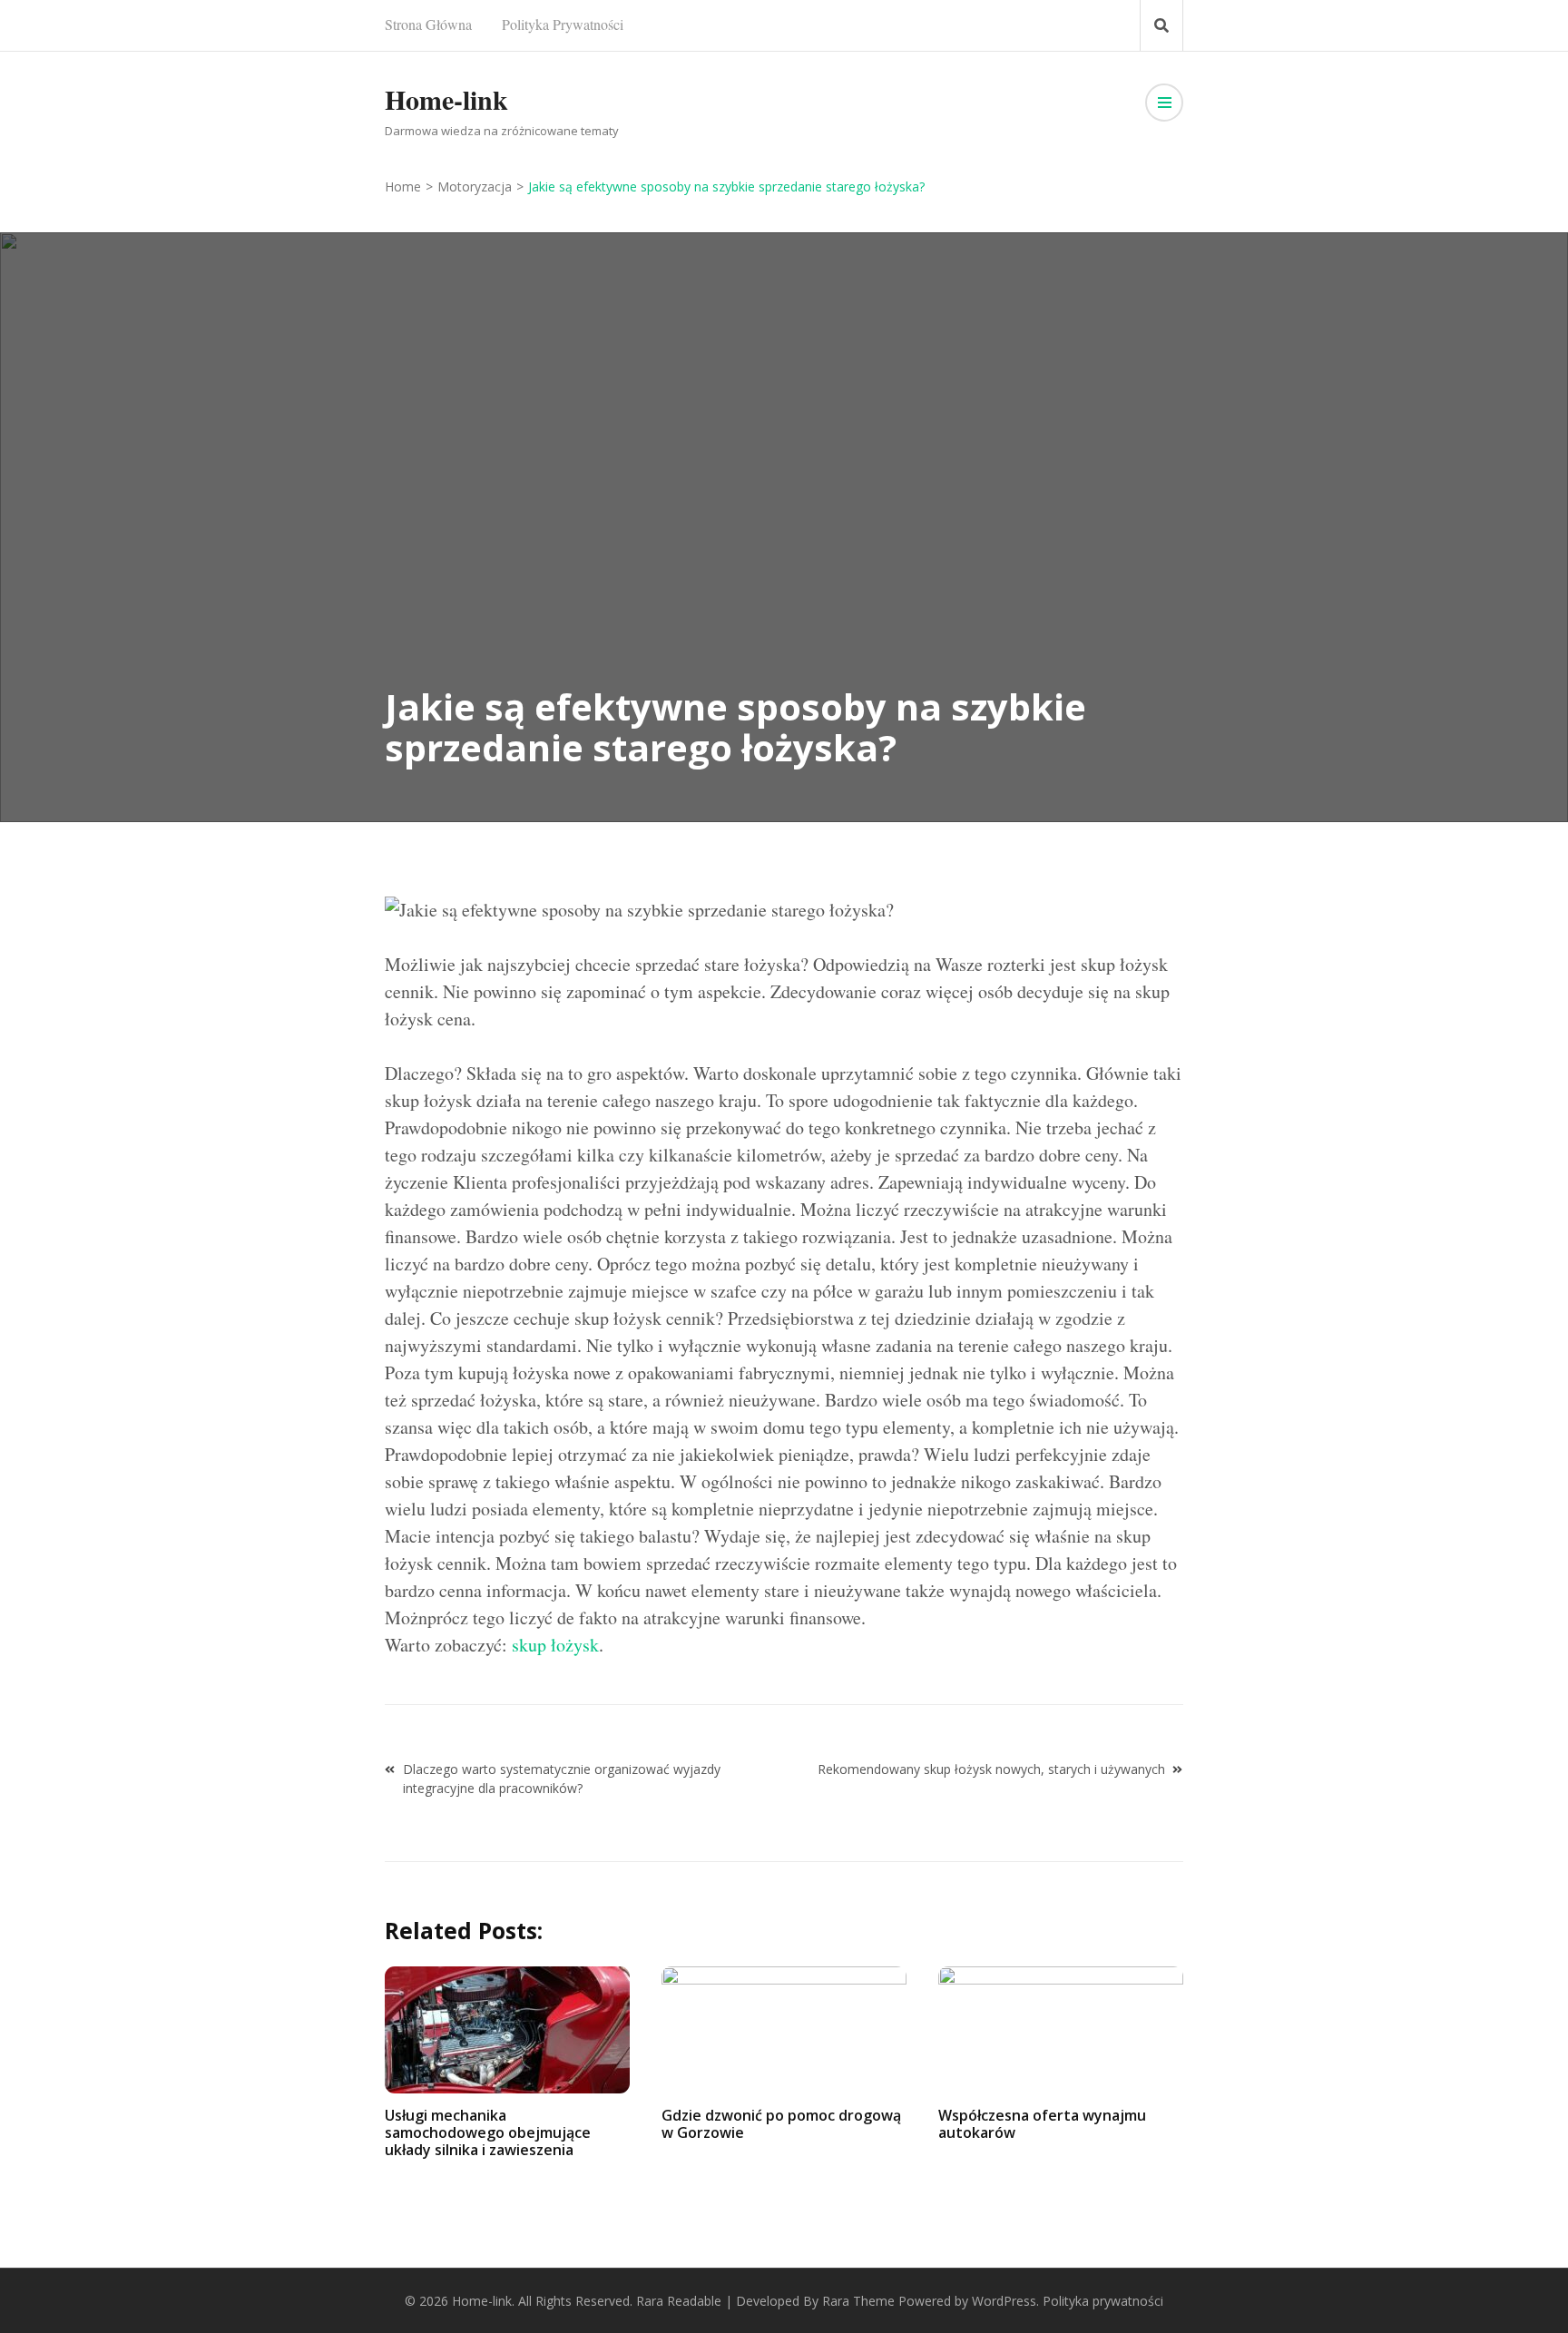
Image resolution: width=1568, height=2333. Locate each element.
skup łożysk (555, 1645)
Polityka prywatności (563, 24)
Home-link (446, 99)
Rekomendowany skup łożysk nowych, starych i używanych (991, 1769)
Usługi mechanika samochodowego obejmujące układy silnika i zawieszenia (488, 2132)
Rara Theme (858, 2301)
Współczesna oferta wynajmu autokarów (1042, 2124)
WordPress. (1005, 2301)
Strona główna (428, 24)
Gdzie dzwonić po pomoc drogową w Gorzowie (781, 2124)
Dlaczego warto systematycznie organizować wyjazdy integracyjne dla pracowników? (562, 1779)
